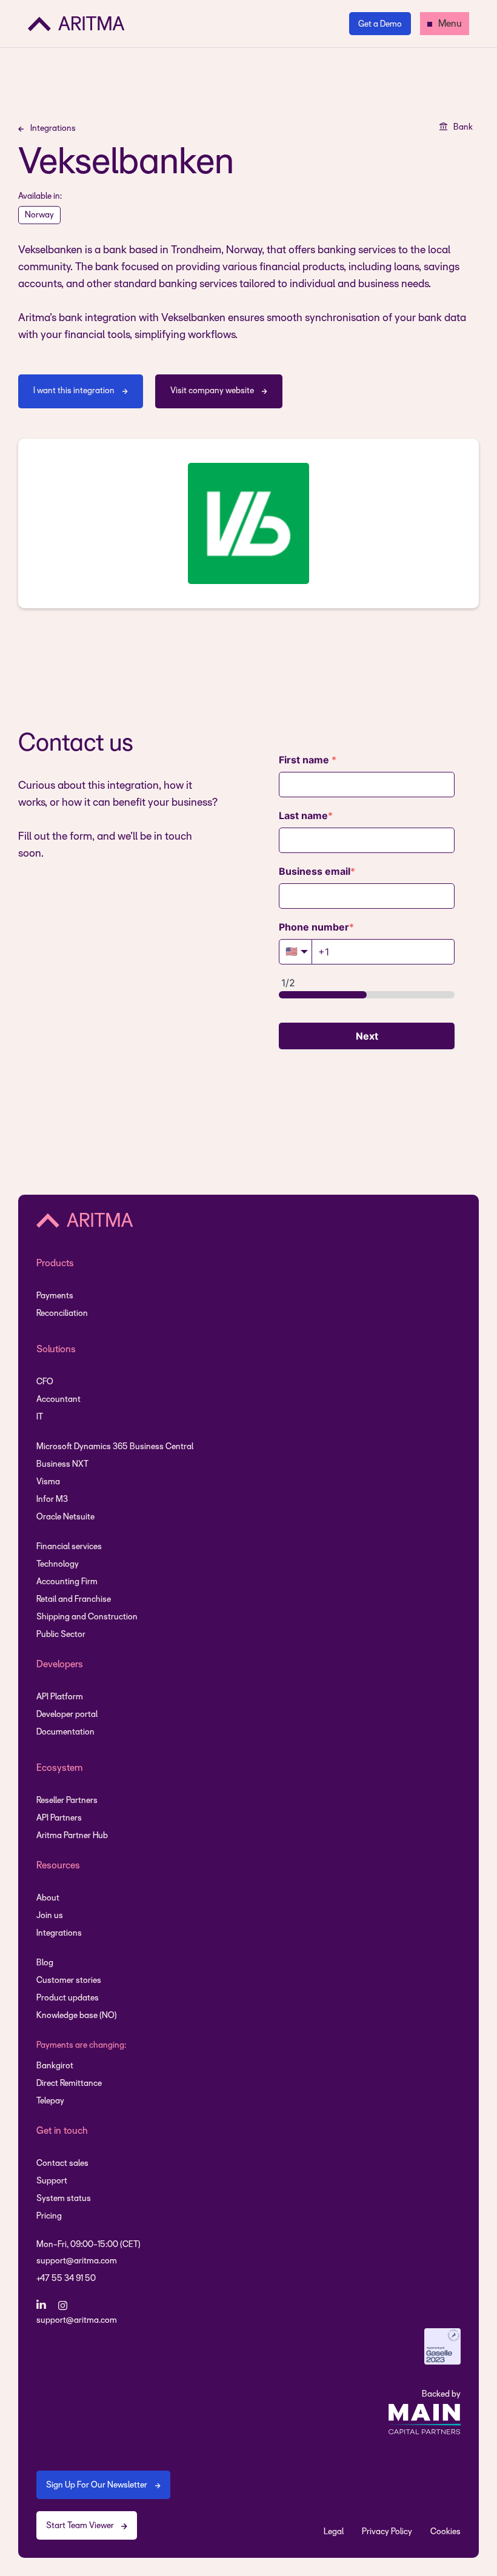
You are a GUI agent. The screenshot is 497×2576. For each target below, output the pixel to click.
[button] (445, 24)
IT (40, 1417)
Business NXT (62, 1465)
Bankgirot (55, 2066)
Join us (50, 1916)
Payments (55, 1296)
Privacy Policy (387, 2532)
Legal (334, 2532)
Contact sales (62, 2164)
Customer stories (69, 1981)
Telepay (50, 2101)
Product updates (68, 1998)
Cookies (445, 2532)
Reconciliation (62, 1314)
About (48, 1898)
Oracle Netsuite (65, 1517)
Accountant (58, 1400)
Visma (48, 1482)
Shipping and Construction (87, 1617)
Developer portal (67, 1715)
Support (52, 2181)
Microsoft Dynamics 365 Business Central (115, 1447)
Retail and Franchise (74, 1600)
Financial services (69, 1547)
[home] (76, 24)
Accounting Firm (67, 1582)
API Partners (59, 1818)
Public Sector (61, 1635)
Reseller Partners (67, 1801)
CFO (45, 1382)
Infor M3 (52, 1500)
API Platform (60, 1697)
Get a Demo (380, 25)
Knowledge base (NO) (77, 2016)
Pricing (49, 2216)
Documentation (65, 1732)
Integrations (59, 1934)
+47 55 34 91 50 (66, 2279)
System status (64, 2199)
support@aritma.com (77, 2261)
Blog (45, 1963)
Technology (58, 1565)
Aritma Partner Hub (72, 1836)
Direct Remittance (69, 2084)
